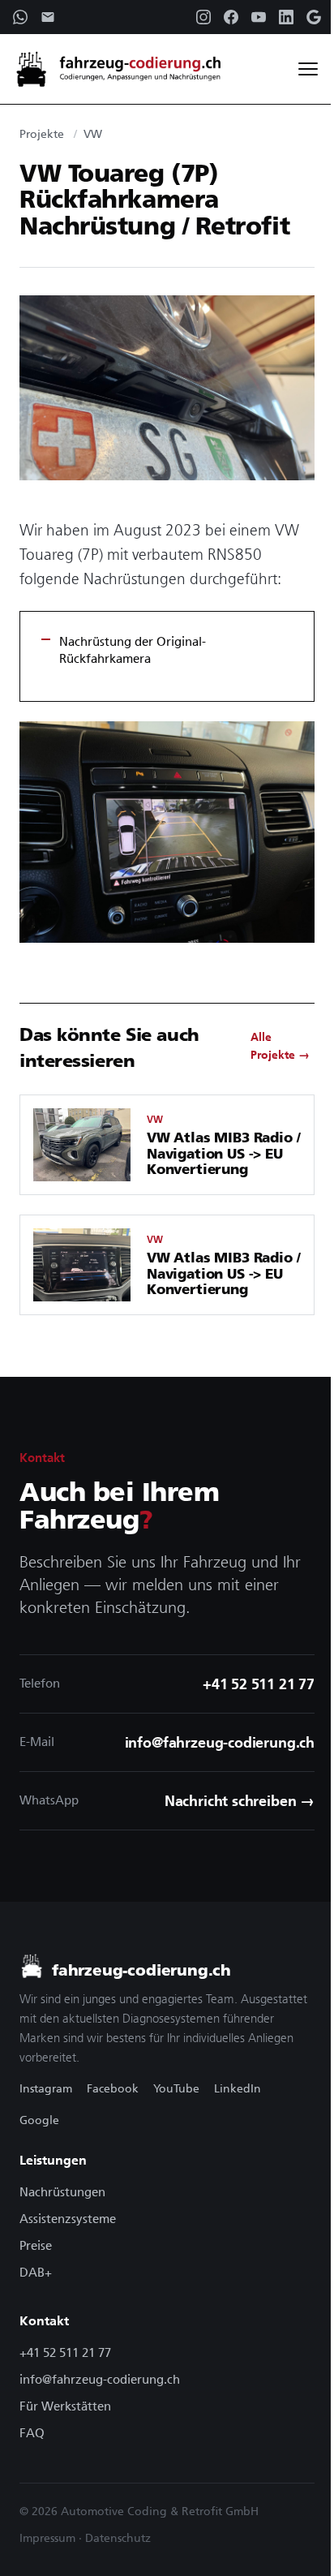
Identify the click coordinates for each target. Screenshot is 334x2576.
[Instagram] (203, 17)
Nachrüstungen (62, 2192)
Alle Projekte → (280, 1046)
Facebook (113, 2088)
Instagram (46, 2088)
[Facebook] (231, 17)
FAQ (32, 2433)
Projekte (42, 134)
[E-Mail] (48, 17)
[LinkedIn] (286, 17)
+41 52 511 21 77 (65, 2352)
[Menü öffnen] (308, 69)
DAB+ (36, 2272)
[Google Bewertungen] (314, 17)
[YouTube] (259, 17)
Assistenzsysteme (68, 2219)
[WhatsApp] (20, 17)
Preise (36, 2245)
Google (39, 2120)
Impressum (47, 2538)
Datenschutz (118, 2538)
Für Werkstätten (65, 2406)
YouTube (176, 2088)
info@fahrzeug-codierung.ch (100, 2379)
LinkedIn (238, 2088)
